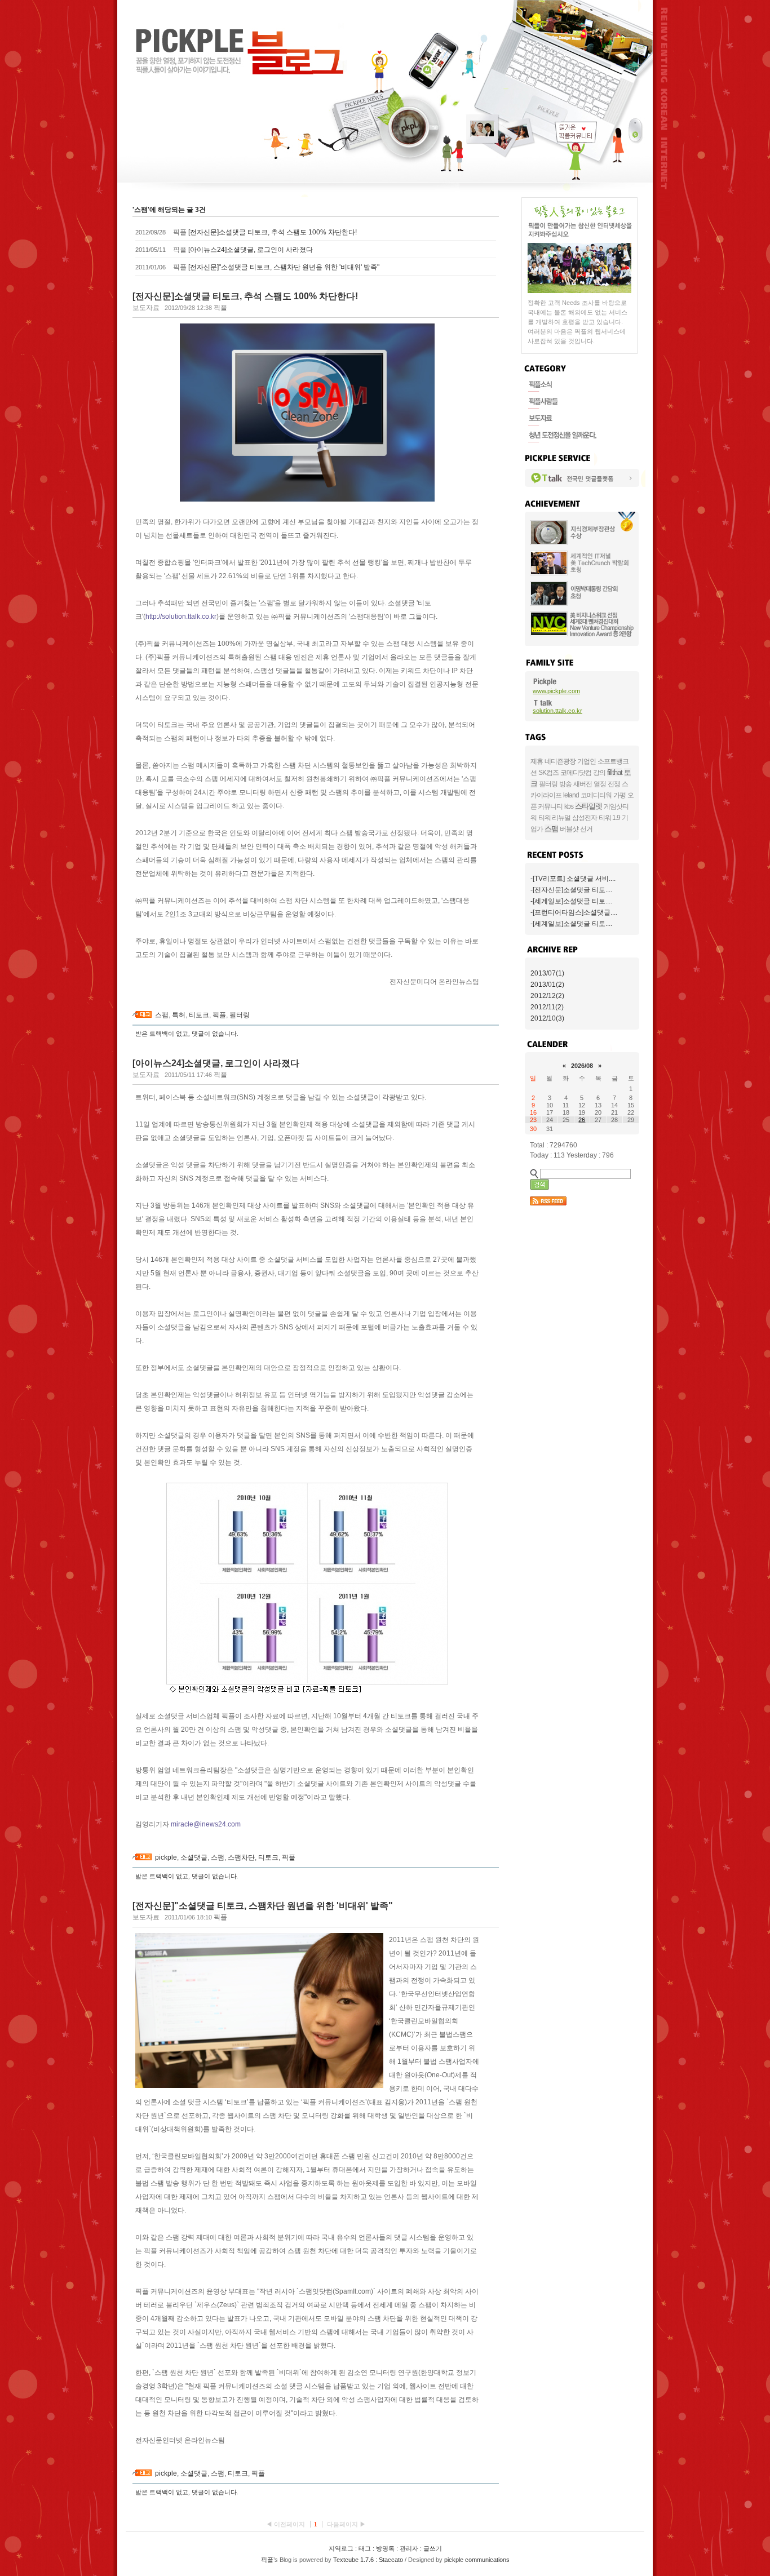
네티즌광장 (560, 761)
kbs (569, 806)
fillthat (615, 772)
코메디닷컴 (576, 773)
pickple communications (477, 2560)
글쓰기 (433, 2548)
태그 (365, 2548)
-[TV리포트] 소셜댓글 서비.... (573, 879)
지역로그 (341, 2548)
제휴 (537, 761)
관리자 (409, 2548)
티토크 (199, 1015)
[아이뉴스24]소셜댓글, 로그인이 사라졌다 (251, 250)
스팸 (162, 1015)
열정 (600, 784)
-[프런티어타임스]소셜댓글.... (574, 912)
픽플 (219, 1015)
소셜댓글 (194, 1857)
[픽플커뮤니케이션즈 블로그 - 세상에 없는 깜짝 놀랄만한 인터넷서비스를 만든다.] (240, 52)
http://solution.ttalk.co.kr (181, 617)
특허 (179, 1015)
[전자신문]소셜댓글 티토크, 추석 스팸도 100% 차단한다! (273, 232)
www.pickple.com (556, 691)
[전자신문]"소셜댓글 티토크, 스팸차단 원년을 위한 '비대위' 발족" (284, 267)
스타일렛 (588, 806)
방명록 (385, 2548)
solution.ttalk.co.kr (557, 711)
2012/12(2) (547, 996)
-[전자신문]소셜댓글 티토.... (571, 890)
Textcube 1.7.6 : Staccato (368, 2560)
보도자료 (146, 308)
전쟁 (614, 784)
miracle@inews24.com (206, 1824)
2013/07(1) (547, 973)
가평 (619, 795)
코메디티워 (596, 795)
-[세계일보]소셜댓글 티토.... (571, 901)
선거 (586, 829)
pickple (166, 1857)
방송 (565, 784)
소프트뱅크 (613, 761)
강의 (599, 773)
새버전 (583, 784)
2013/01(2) (547, 985)
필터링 (240, 1015)
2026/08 (582, 1066)
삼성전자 (585, 818)
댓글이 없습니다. (215, 1034)
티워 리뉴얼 (554, 818)
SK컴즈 (548, 773)
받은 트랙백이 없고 (162, 1034)
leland (571, 795)
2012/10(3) (547, 1018)
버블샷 (569, 829)
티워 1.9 (609, 818)
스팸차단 (241, 1857)
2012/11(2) (547, 1007)
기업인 (587, 761)
